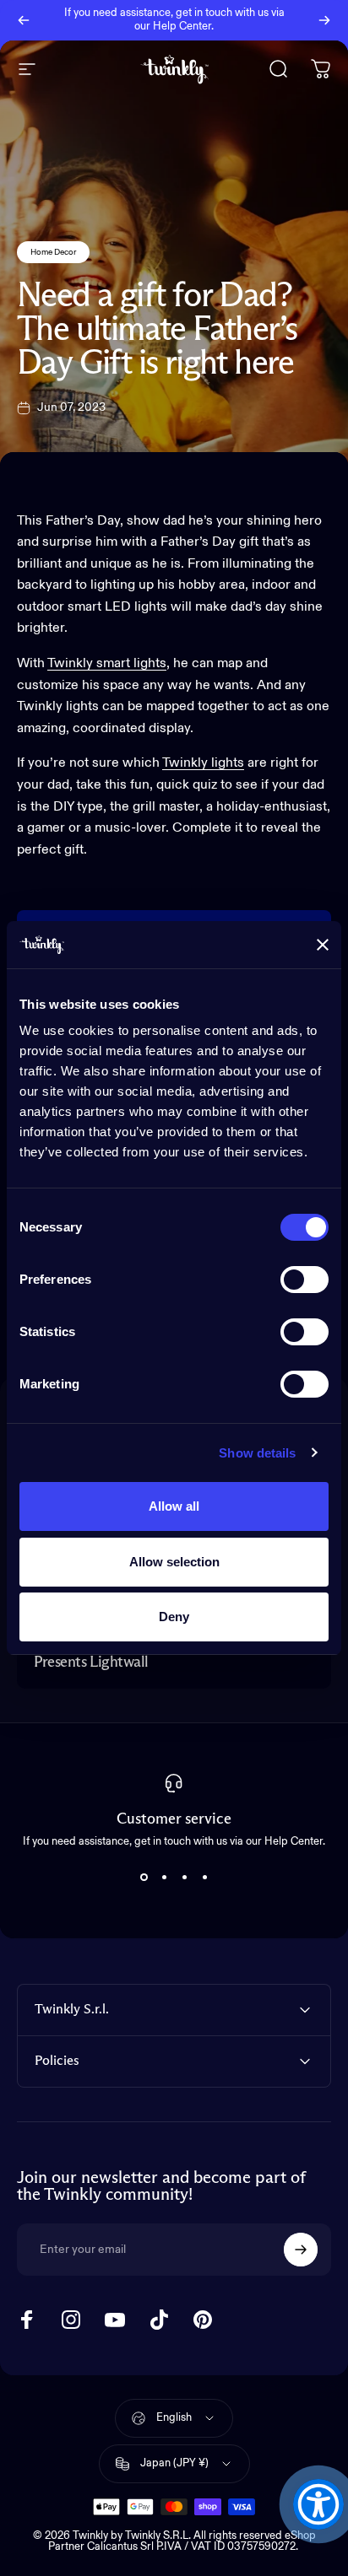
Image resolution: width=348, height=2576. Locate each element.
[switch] (304, 1280)
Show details (257, 1453)
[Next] (324, 20)
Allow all (174, 1506)
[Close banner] (323, 945)
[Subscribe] (301, 2250)
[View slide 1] (144, 1878)
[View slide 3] (184, 1878)
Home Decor (53, 252)
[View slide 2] (164, 1878)
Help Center (182, 27)
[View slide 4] (204, 1878)
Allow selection (174, 1562)
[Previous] (24, 20)
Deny (174, 1617)
